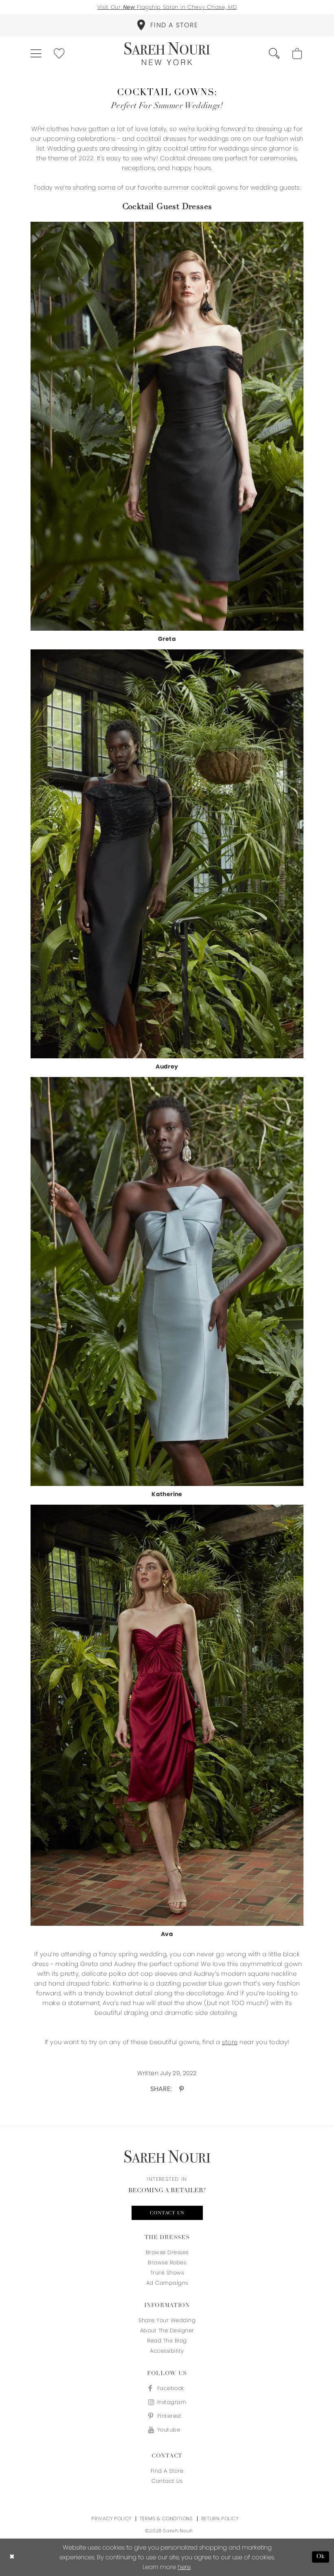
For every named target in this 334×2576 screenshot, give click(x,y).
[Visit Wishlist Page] (60, 54)
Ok (321, 2557)
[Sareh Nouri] (167, 54)
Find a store (167, 2471)
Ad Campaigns (167, 2283)
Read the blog (167, 2341)
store (230, 2042)
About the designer (167, 2330)
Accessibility (167, 2351)
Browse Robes (167, 2262)
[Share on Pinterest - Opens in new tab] (181, 2089)
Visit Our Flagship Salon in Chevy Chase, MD (167, 7)
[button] (36, 54)
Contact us (167, 2213)
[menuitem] (167, 25)
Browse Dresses (167, 2252)
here (184, 2567)
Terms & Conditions (166, 2518)
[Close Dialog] (12, 2557)
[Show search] (275, 54)
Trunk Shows (167, 2273)
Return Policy (220, 2518)
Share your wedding (167, 2320)
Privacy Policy (111, 2518)
